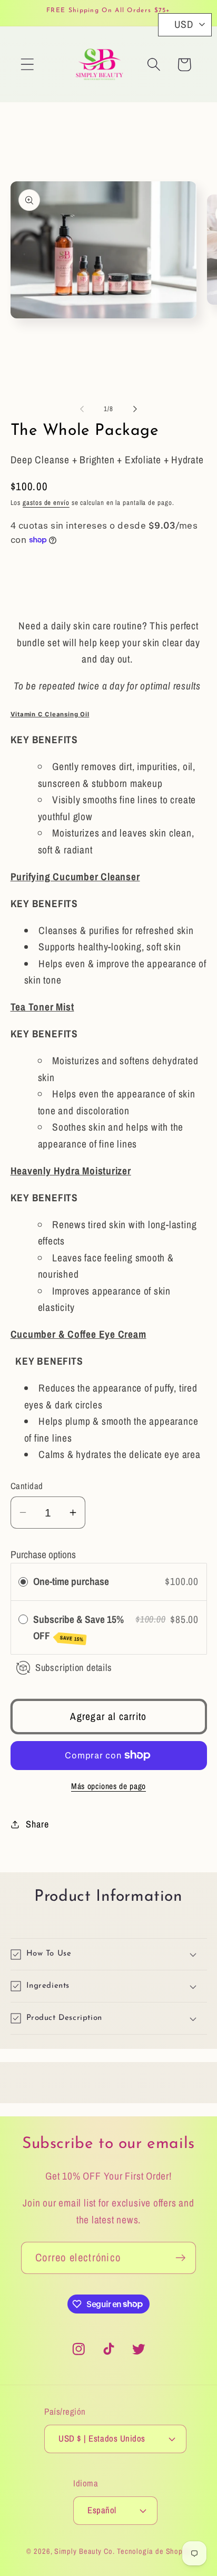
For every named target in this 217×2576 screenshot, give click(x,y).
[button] (27, 65)
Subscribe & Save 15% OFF (78, 1628)
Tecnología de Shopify (154, 2551)
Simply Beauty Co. (84, 2551)
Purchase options (43, 1554)
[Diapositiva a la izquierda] (82, 409)
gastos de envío (46, 503)
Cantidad (27, 1486)
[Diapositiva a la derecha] (135, 409)
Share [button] (37, 1824)
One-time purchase (71, 1581)
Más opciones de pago (108, 1786)
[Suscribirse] (180, 2258)
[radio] (23, 1582)
